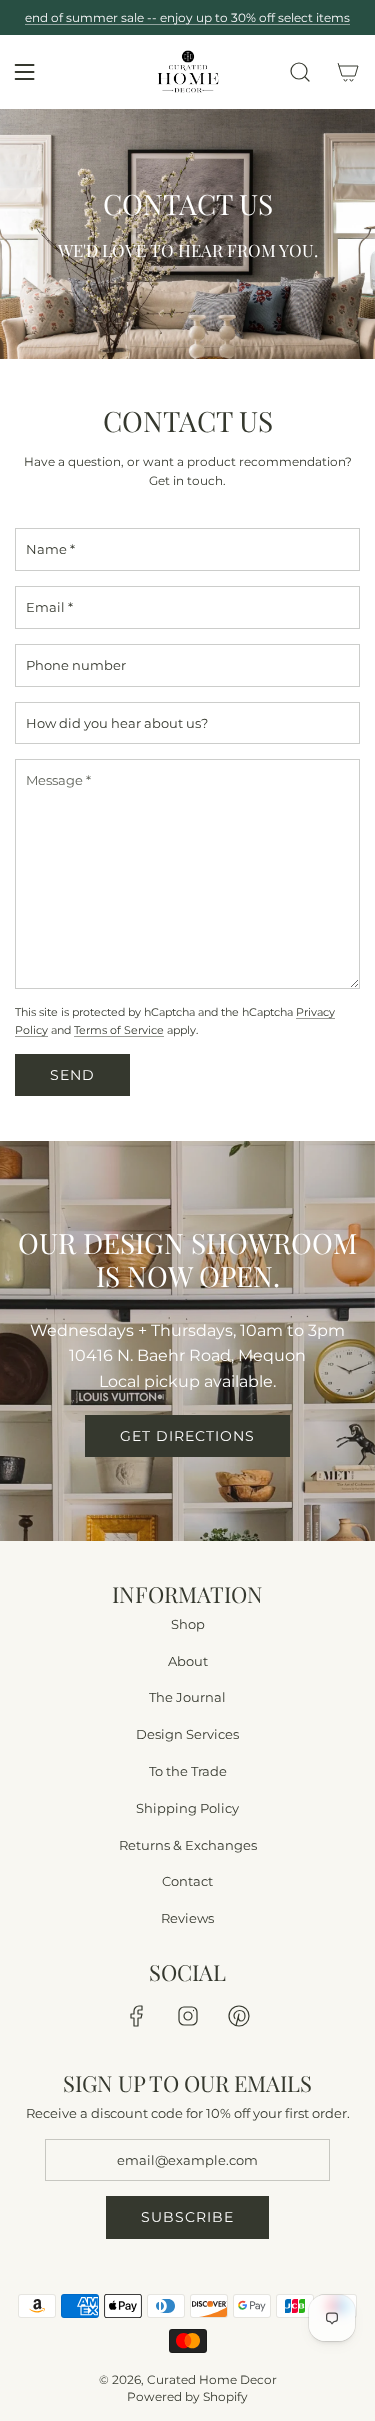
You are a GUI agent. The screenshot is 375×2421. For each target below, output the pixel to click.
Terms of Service (119, 1030)
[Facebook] (137, 2016)
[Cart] (348, 72)
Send (72, 1075)
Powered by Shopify (187, 2396)
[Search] (300, 72)
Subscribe (187, 2218)
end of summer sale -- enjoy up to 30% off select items (187, 17)
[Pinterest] (239, 2016)
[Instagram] (188, 2016)
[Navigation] (24, 72)
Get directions (187, 1436)
